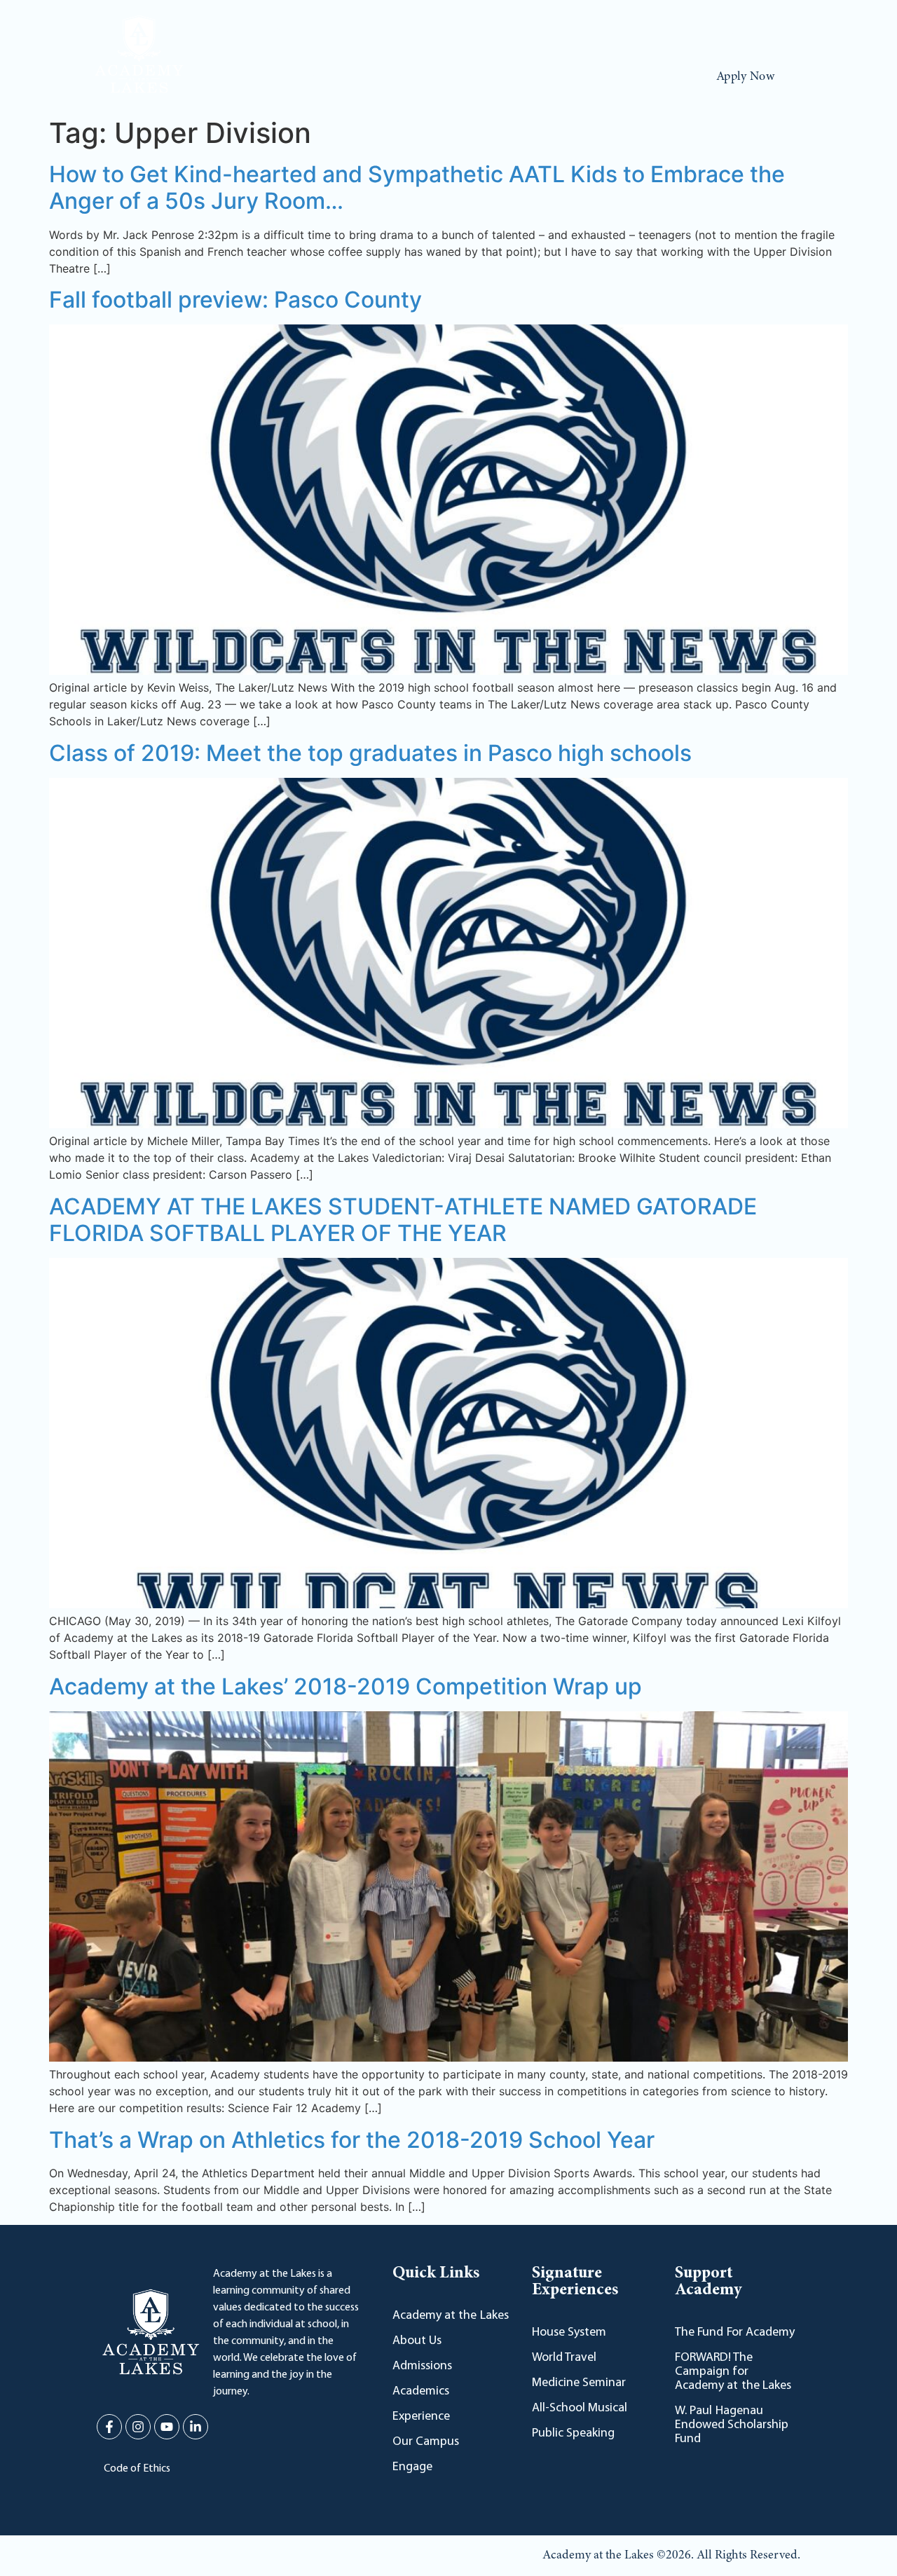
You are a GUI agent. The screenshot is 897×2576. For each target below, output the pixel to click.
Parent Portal (288, 30)
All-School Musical (580, 2409)
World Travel (564, 2358)
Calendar (222, 30)
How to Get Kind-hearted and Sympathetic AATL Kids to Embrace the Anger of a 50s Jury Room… (417, 187)
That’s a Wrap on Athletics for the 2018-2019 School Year (352, 2140)
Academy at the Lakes (451, 2316)
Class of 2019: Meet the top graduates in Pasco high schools (370, 753)
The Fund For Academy (735, 2333)
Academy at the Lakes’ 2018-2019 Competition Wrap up (345, 1686)
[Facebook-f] (711, 30)
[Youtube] (763, 30)
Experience (469, 77)
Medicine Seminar (579, 2383)
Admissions (306, 77)
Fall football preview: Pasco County (235, 300)
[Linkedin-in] (789, 30)
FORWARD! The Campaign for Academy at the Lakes (733, 2372)
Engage (629, 77)
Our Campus (554, 77)
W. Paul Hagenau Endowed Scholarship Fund (732, 2425)
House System (569, 2333)
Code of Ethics (137, 2469)
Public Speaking (573, 2434)
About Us (228, 77)
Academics (388, 77)
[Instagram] (737, 30)
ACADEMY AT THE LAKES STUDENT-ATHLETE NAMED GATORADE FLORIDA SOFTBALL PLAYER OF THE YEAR (403, 1220)
